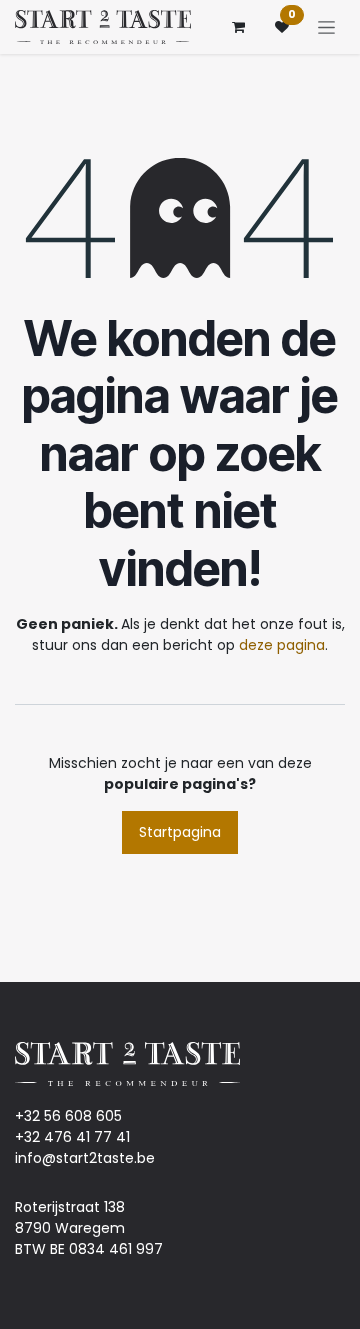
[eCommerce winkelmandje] (238, 27)
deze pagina (282, 645)
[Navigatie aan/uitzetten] (326, 27)
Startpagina (180, 832)
